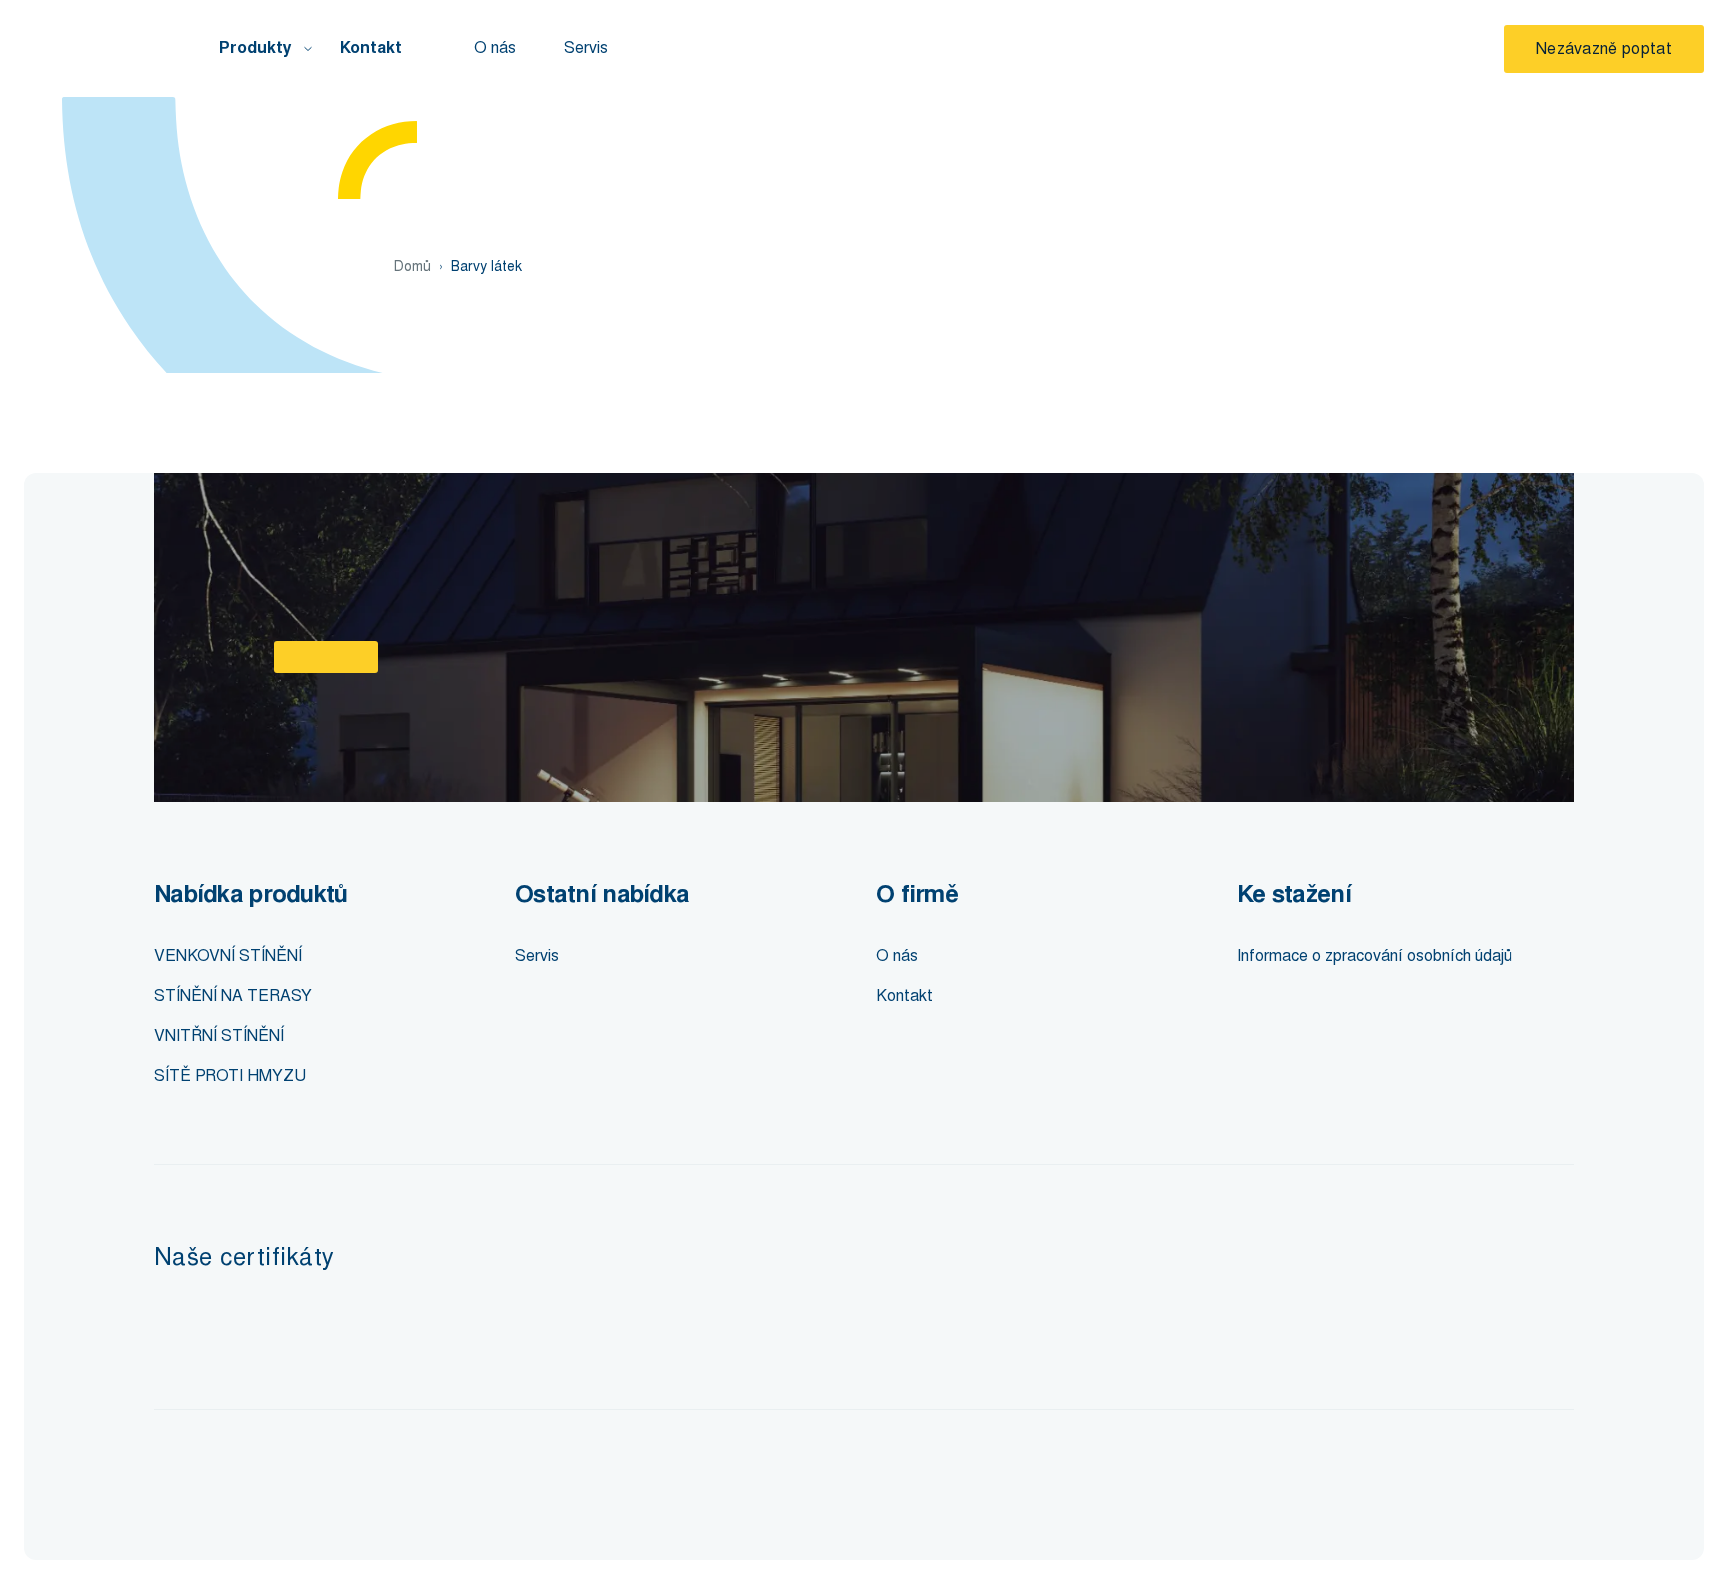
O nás (495, 47)
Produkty (255, 48)
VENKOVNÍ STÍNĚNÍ (228, 955)
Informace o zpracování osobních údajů (1374, 955)
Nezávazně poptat (1604, 48)
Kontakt (371, 48)
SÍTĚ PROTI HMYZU (230, 1075)
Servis (586, 47)
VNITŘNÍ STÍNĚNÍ (219, 1035)
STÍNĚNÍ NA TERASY (233, 995)
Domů (412, 266)
